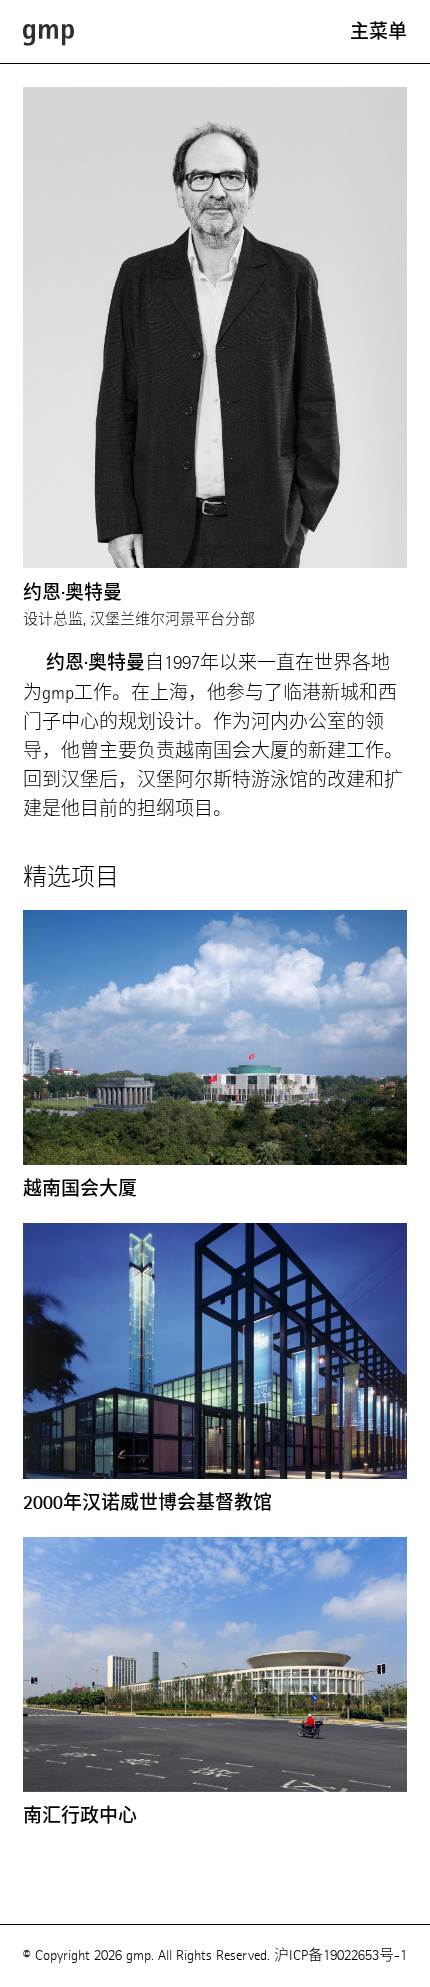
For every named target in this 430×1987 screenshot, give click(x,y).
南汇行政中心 (80, 1816)
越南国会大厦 (80, 1189)
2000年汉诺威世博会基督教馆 (147, 1503)
